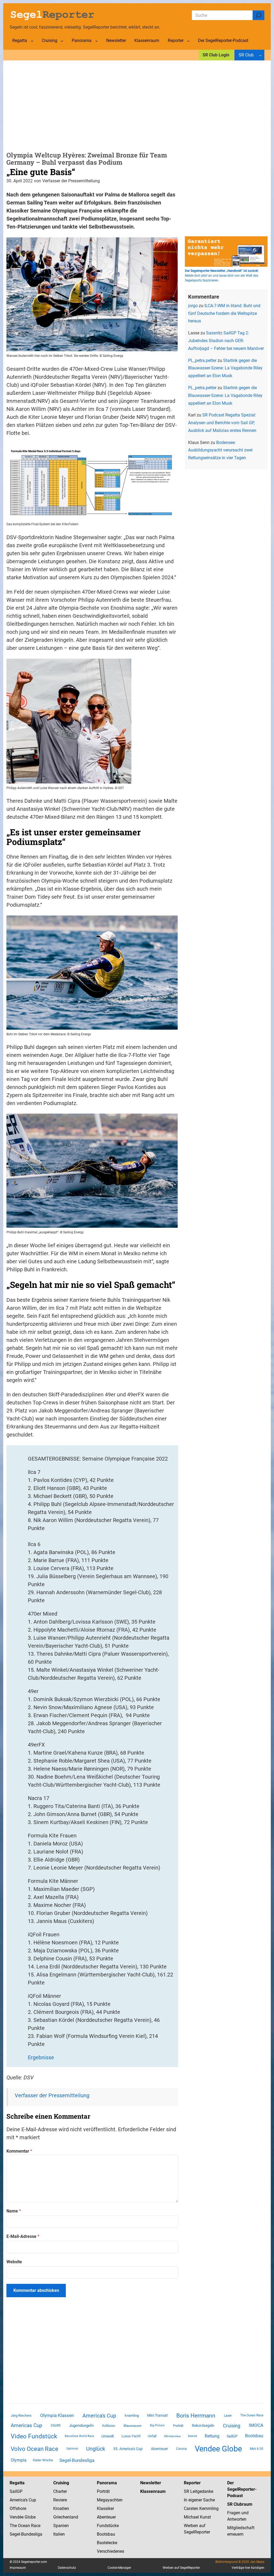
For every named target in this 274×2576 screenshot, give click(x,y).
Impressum (18, 2568)
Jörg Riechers (21, 2415)
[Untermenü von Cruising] (62, 41)
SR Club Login (216, 55)
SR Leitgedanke (199, 2491)
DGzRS (56, 2426)
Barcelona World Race (79, 2436)
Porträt (178, 2426)
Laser (228, 2416)
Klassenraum (153, 2491)
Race (35, 2526)
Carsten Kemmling (201, 2509)
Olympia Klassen (57, 2415)
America (17, 2500)
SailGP (232, 2436)
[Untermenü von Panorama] (97, 41)
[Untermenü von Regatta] (32, 41)
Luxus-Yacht (131, 2436)
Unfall (152, 2436)
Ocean (24, 2526)
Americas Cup (26, 2426)
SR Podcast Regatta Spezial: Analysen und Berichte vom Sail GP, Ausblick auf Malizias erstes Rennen (222, 423)
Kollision (109, 2426)
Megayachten (110, 2500)
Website (14, 2262)
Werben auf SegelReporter (181, 2568)
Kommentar (19, 2151)
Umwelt (108, 2436)
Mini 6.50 (257, 2449)
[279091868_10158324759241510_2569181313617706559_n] (92, 1028)
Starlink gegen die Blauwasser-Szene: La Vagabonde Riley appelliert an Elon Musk (225, 368)
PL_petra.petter (202, 360)
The (14, 2526)
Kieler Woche (43, 2460)
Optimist (72, 2449)
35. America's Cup (128, 2449)
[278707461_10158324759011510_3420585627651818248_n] (92, 1226)
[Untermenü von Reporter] (188, 41)
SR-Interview (172, 2436)
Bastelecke (107, 2543)
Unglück (96, 2449)
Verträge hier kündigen (248, 2568)
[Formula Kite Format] (92, 518)
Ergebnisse (41, 2057)
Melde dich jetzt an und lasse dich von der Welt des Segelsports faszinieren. (222, 276)
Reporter (192, 2483)
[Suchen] (258, 15)
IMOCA (256, 2425)
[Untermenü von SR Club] (260, 55)
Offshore (18, 2509)
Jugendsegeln (81, 2426)
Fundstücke (108, 2526)
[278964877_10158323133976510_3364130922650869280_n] (92, 349)
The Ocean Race (252, 2415)
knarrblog (132, 2415)
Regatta (17, 2483)
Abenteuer (159, 2449)
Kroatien (61, 2509)
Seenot (193, 2436)
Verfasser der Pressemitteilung (52, 2095)
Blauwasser (133, 2426)
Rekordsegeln (203, 2426)
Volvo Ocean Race (35, 2449)
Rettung (212, 2436)
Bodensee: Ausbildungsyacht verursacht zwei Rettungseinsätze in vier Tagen (220, 450)
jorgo (193, 306)
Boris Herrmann (196, 2415)
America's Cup (99, 2416)
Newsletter (151, 2483)
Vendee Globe (218, 2449)
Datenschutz (67, 2568)
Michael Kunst (197, 2517)
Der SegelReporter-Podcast (242, 2489)
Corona (181, 2449)
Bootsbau (254, 2436)
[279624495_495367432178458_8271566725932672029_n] (69, 782)
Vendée (17, 2517)
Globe (30, 2517)
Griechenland (66, 2517)
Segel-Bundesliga (77, 2460)
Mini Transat (157, 2415)
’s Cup (31, 2500)
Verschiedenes (111, 2551)
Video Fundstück (34, 2436)
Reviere (60, 2500)
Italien (59, 2534)
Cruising (232, 2426)
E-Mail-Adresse (23, 2236)
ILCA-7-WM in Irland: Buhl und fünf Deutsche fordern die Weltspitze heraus (224, 313)
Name (14, 2211)
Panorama (107, 2483)
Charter (60, 2491)
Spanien (61, 2526)
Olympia (19, 2460)
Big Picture (157, 2425)
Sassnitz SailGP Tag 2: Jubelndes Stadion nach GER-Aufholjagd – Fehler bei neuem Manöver (226, 341)
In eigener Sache (199, 2500)
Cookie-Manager (119, 2568)
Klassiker (105, 2509)
